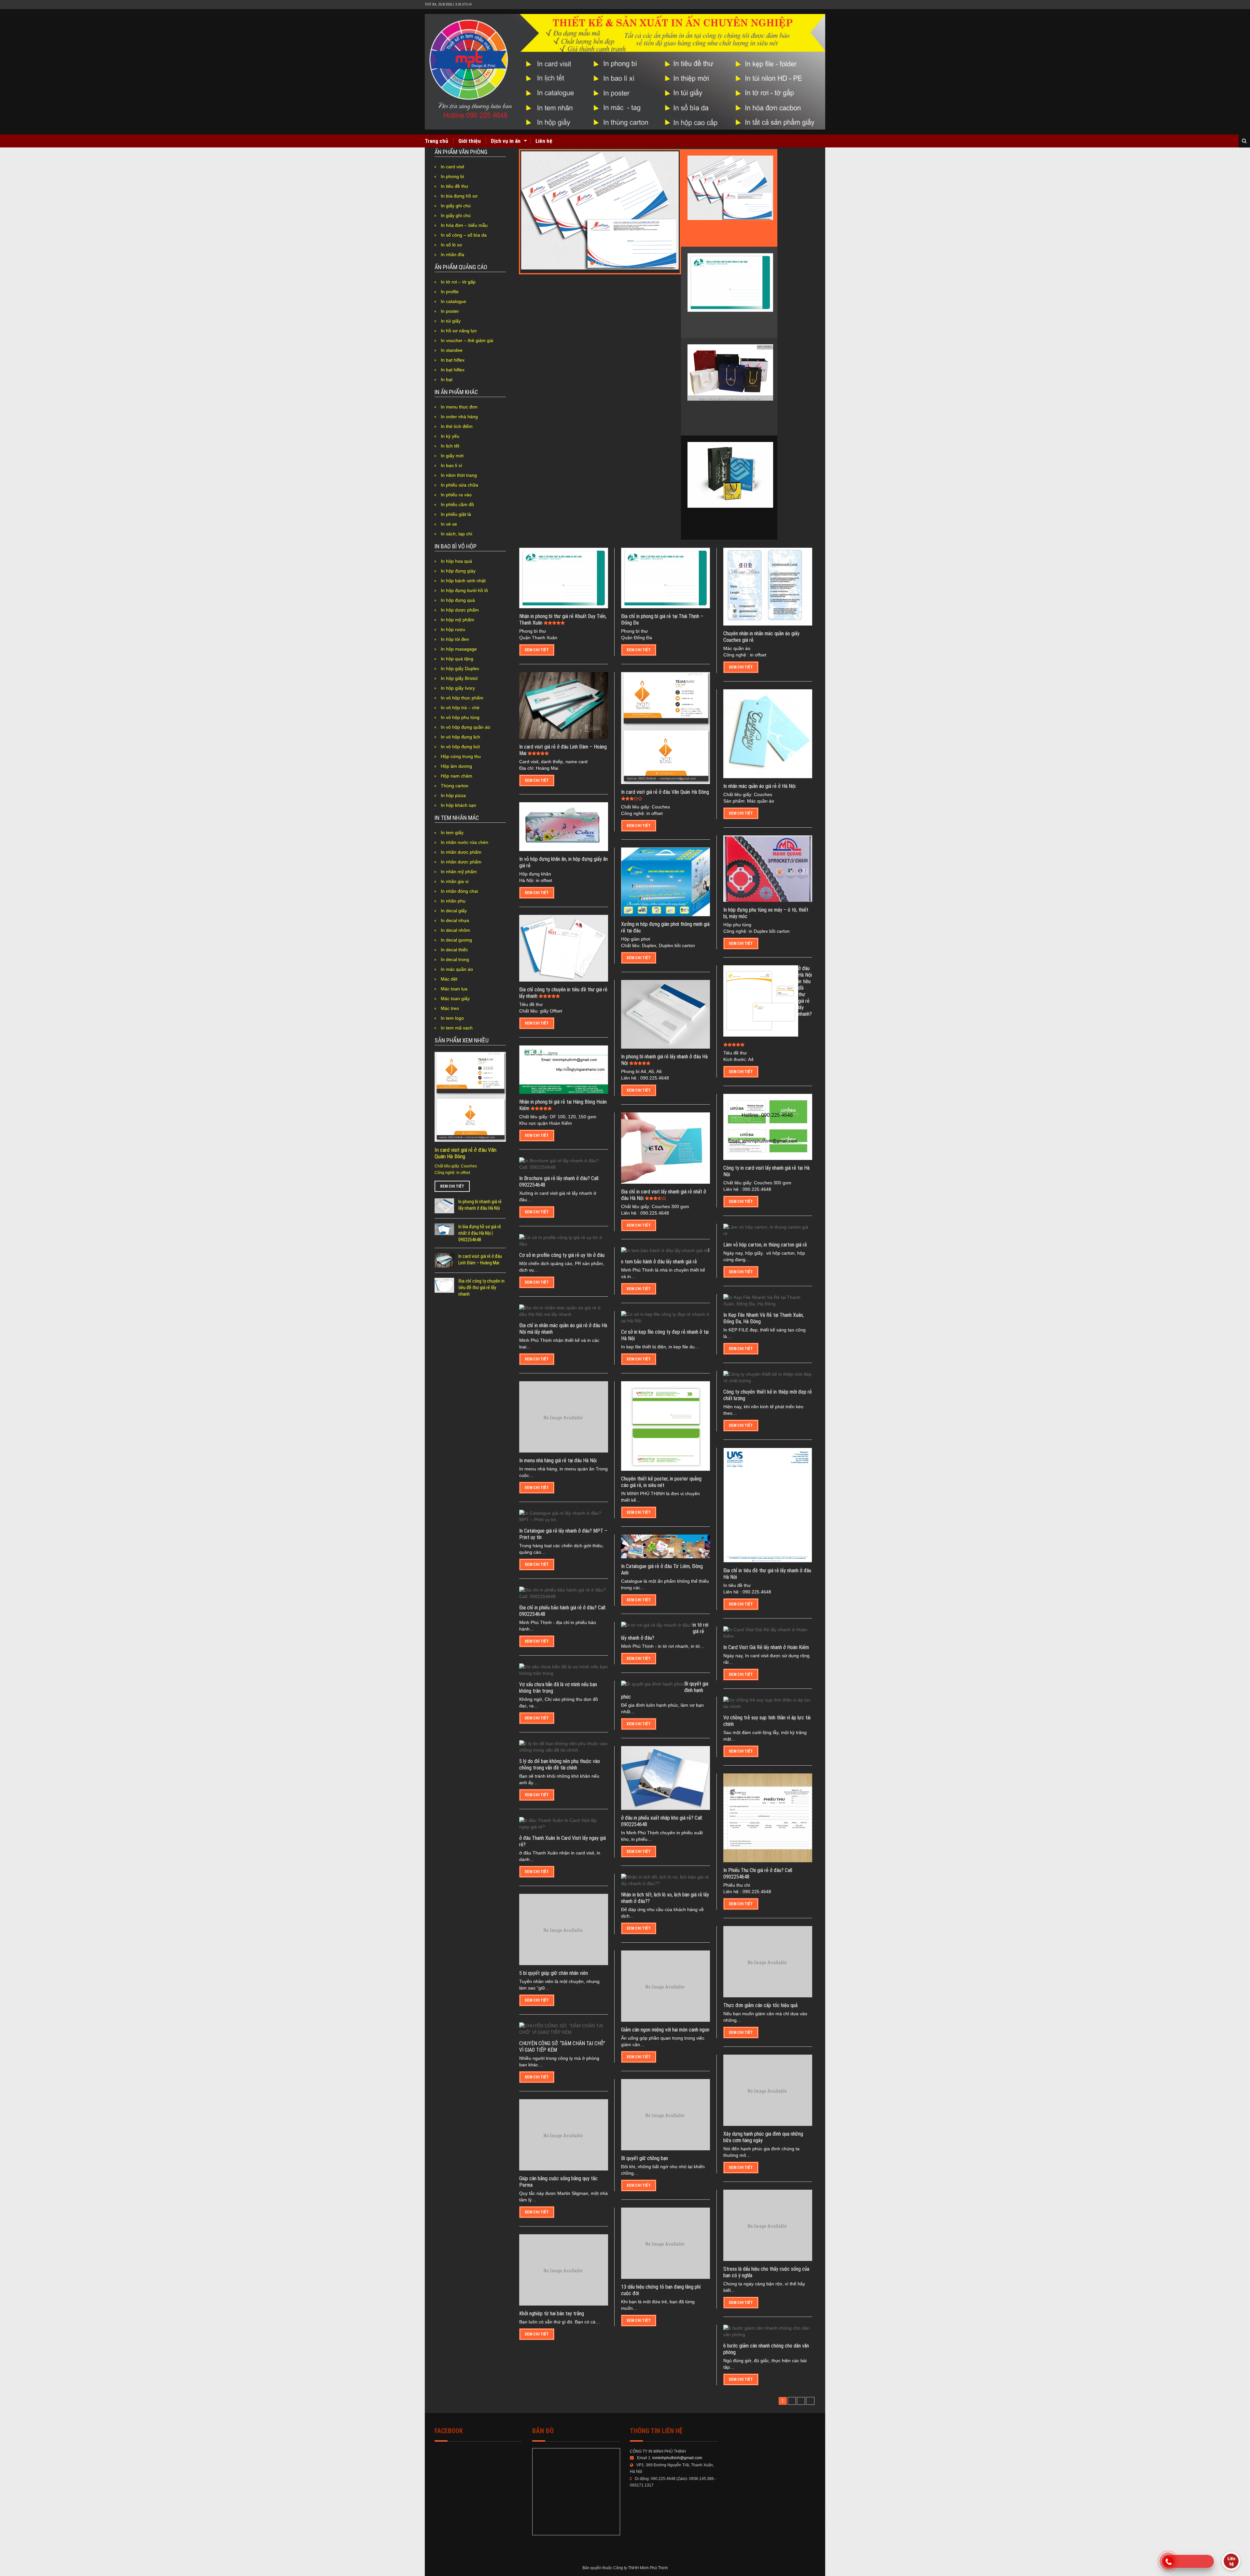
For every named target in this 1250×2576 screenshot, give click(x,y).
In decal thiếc (454, 950)
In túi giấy (451, 321)
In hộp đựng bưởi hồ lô (464, 590)
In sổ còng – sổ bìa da (464, 235)
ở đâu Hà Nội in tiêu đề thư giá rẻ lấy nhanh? (805, 991)
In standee (452, 350)
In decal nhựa (455, 920)
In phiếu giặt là (456, 514)
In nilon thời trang (459, 475)
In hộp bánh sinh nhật (463, 581)
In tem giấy (452, 833)
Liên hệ (544, 141)
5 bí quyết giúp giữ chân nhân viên (554, 1973)
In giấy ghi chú (456, 206)
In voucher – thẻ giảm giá (467, 340)
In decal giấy (454, 911)
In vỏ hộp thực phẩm (462, 698)
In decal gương (456, 940)
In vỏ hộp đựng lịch (460, 737)
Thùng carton (455, 786)
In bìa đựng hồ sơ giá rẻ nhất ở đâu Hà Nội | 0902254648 (480, 1233)
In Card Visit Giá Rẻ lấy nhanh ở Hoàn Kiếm (766, 1647)
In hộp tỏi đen (455, 639)
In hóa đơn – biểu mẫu (464, 225)
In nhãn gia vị (455, 881)
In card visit (452, 167)
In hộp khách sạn (458, 805)
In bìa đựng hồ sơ (459, 196)
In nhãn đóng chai (459, 891)
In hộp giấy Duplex (460, 668)
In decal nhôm (455, 930)
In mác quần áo (457, 969)
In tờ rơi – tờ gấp (458, 282)
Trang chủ (437, 141)
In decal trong (455, 959)
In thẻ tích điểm (457, 426)
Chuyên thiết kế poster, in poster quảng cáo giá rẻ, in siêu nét (661, 1482)
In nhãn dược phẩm (461, 852)
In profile (450, 292)
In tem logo (452, 1018)
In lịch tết (450, 446)
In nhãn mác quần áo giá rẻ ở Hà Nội (759, 786)
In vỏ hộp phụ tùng (460, 717)
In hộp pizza (453, 795)
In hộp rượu (453, 629)
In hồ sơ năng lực (459, 331)
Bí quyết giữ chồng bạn (645, 2158)
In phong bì (452, 176)
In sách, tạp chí (457, 534)
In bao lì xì (451, 465)
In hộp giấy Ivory (458, 688)
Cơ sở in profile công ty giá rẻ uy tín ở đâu (562, 1255)
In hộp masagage (459, 649)
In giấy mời (452, 456)
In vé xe (449, 524)
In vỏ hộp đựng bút (460, 747)
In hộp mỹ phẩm (458, 620)
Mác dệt (449, 979)
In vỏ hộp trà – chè (460, 708)
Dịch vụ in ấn (506, 141)
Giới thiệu (470, 141)
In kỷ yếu (450, 436)
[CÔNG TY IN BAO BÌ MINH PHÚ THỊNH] (625, 72)
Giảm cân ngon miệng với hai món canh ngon (665, 2030)
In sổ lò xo (451, 245)
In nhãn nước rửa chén (465, 842)
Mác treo (450, 1008)
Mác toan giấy (455, 999)
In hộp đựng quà (458, 600)
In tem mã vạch (457, 1028)
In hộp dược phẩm (460, 610)
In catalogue (453, 301)
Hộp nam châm (457, 776)
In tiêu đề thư (454, 186)
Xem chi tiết (452, 1186)
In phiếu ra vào (456, 495)
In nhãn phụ (453, 901)
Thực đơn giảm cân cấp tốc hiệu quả (760, 2005)
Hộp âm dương (456, 766)
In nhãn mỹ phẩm (459, 872)
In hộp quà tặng (457, 659)
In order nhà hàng (459, 417)
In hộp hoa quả (456, 561)
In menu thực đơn (459, 407)
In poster (450, 311)
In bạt (447, 379)
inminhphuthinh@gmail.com (677, 2458)
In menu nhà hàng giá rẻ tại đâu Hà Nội (558, 1460)
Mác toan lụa (454, 989)
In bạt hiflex (453, 360)
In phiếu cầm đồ (457, 504)
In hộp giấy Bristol (459, 678)
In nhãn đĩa (452, 255)
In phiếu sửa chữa (459, 485)
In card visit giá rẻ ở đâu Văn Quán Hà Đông (665, 792)
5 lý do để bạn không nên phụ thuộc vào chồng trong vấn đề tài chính (560, 1764)
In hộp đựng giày (458, 571)
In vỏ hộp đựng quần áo (465, 727)
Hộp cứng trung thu (461, 756)
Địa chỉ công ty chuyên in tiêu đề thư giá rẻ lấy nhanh (481, 1288)
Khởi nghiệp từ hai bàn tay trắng (552, 2314)
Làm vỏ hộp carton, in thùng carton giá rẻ (765, 1245)
